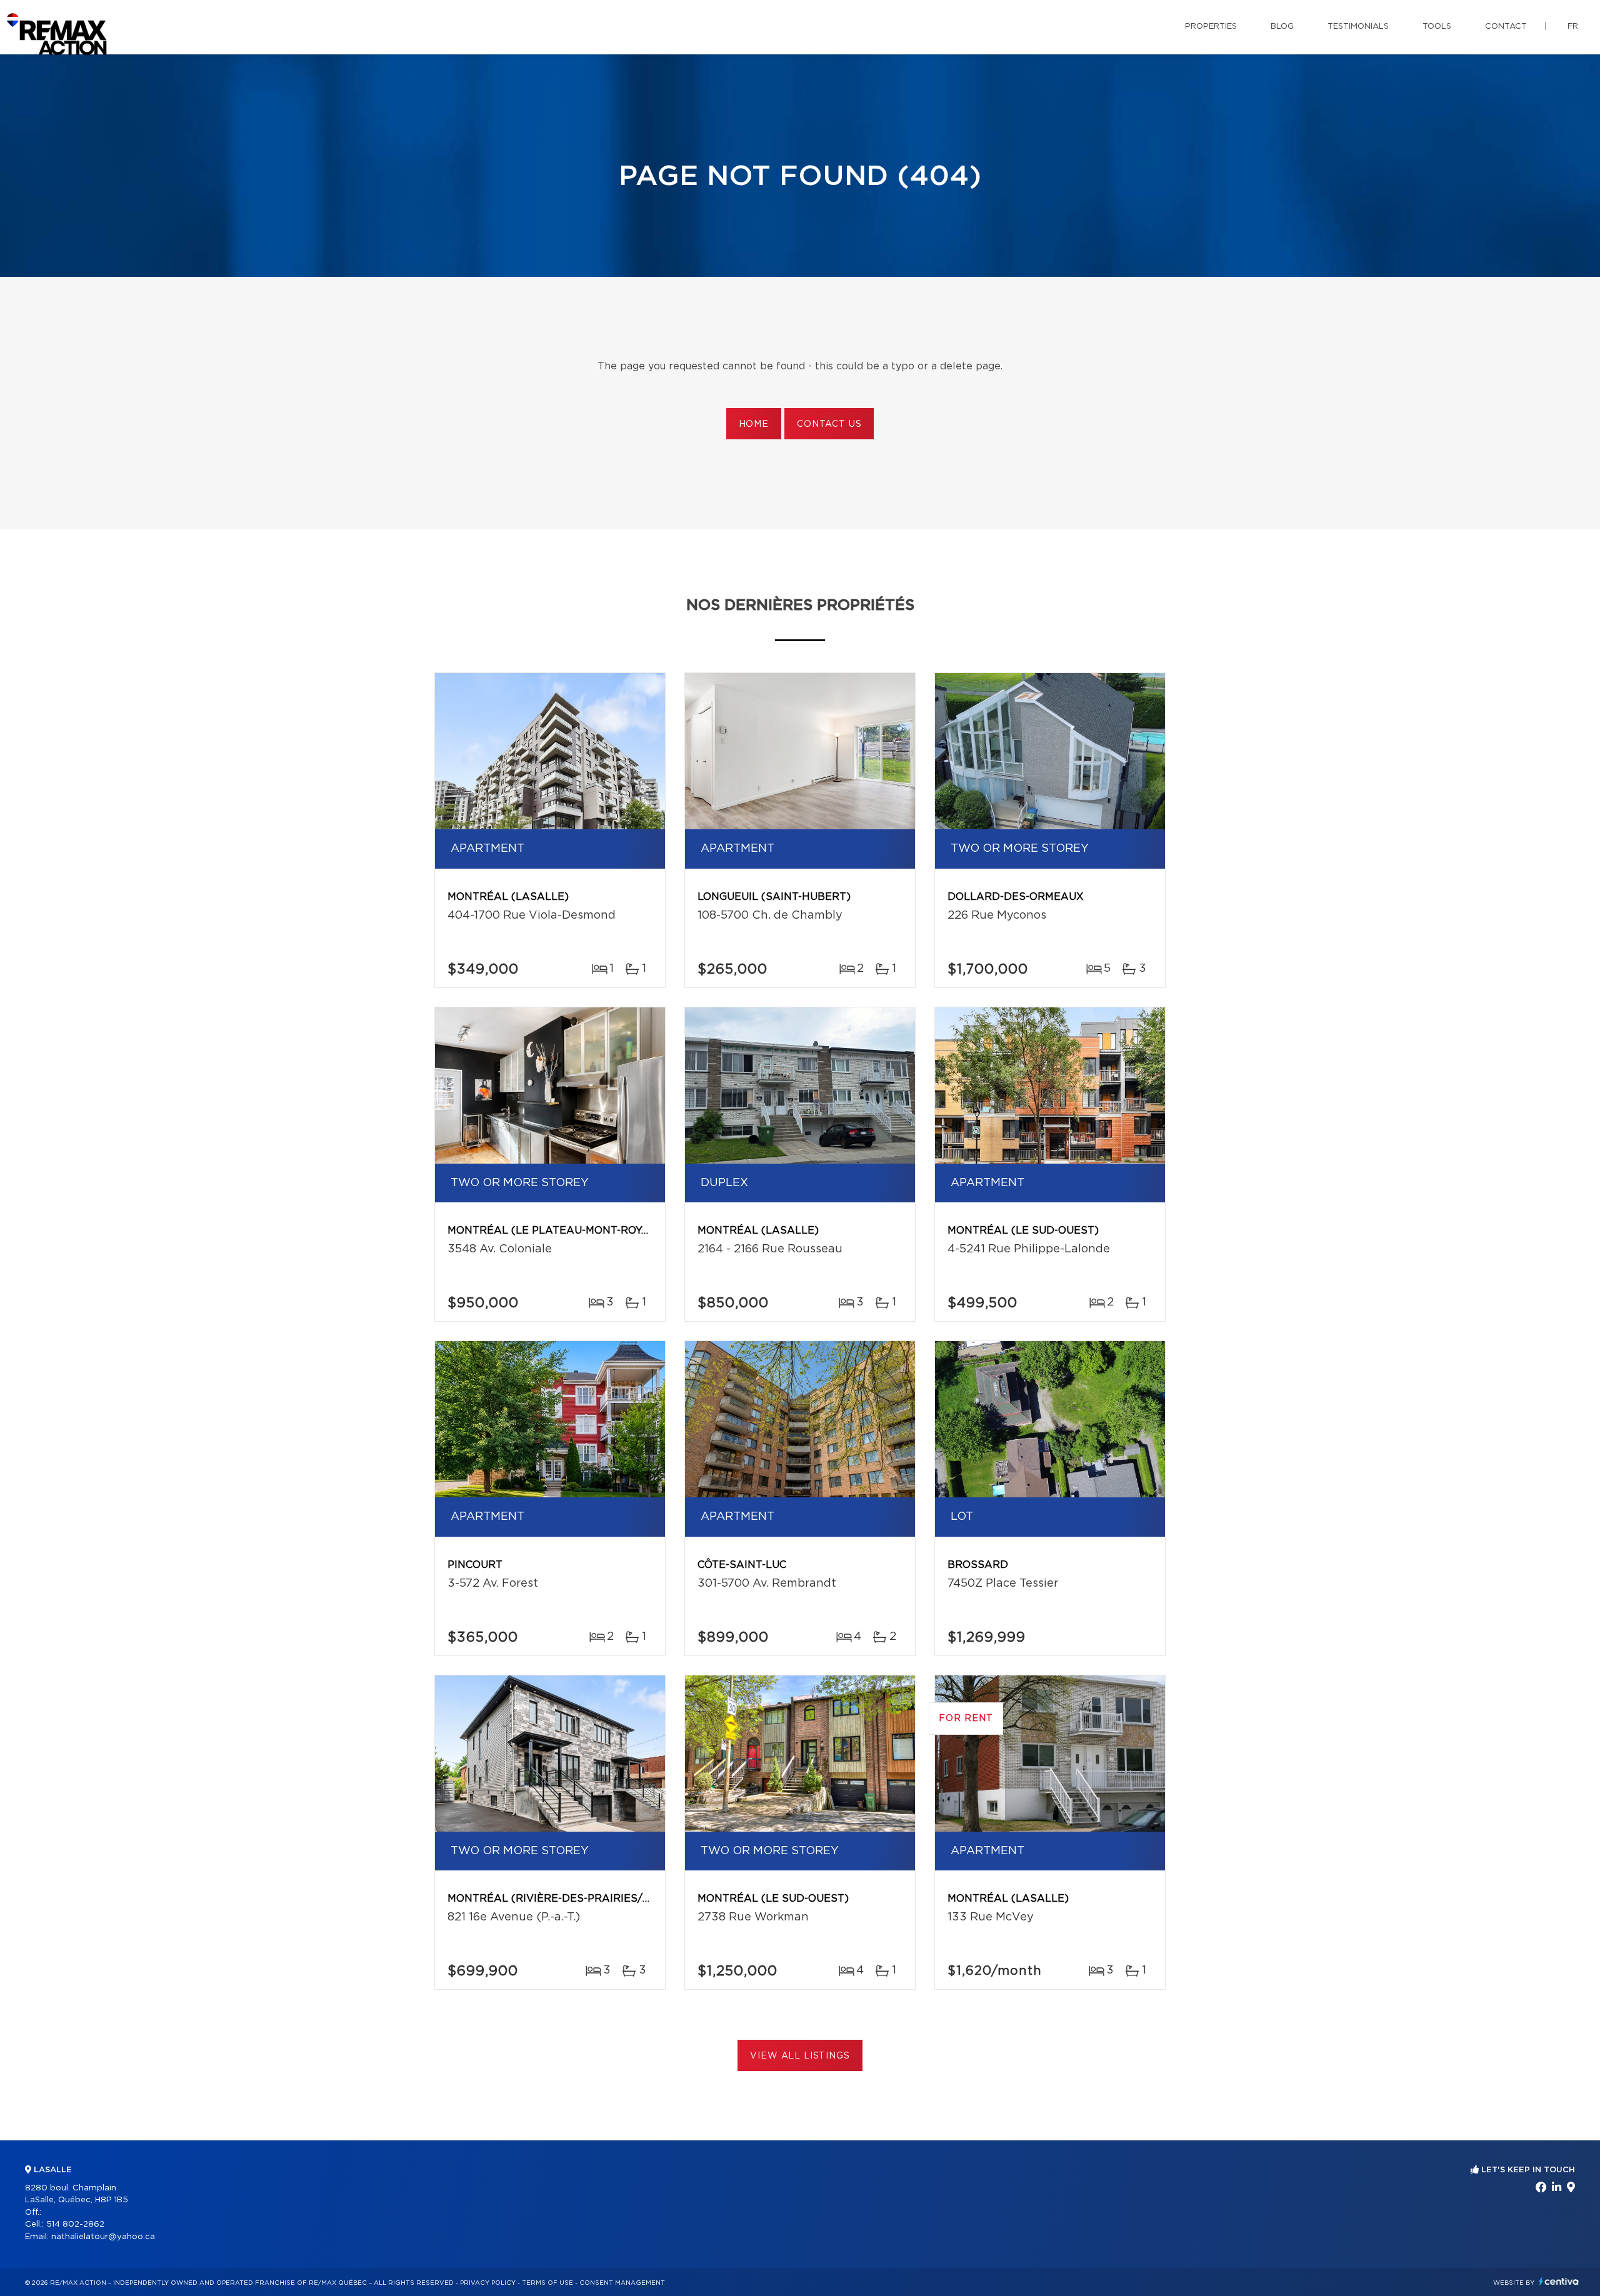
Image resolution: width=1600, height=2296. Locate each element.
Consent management (622, 2283)
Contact (1506, 27)
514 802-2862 (75, 2224)
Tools (1437, 27)
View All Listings (800, 2056)
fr (1573, 27)
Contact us (829, 424)
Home (754, 424)
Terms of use (547, 2283)
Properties (1211, 27)
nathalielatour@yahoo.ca (103, 2237)
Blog (1282, 27)
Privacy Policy (488, 2283)
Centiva (1559, 2281)
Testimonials (1358, 27)
